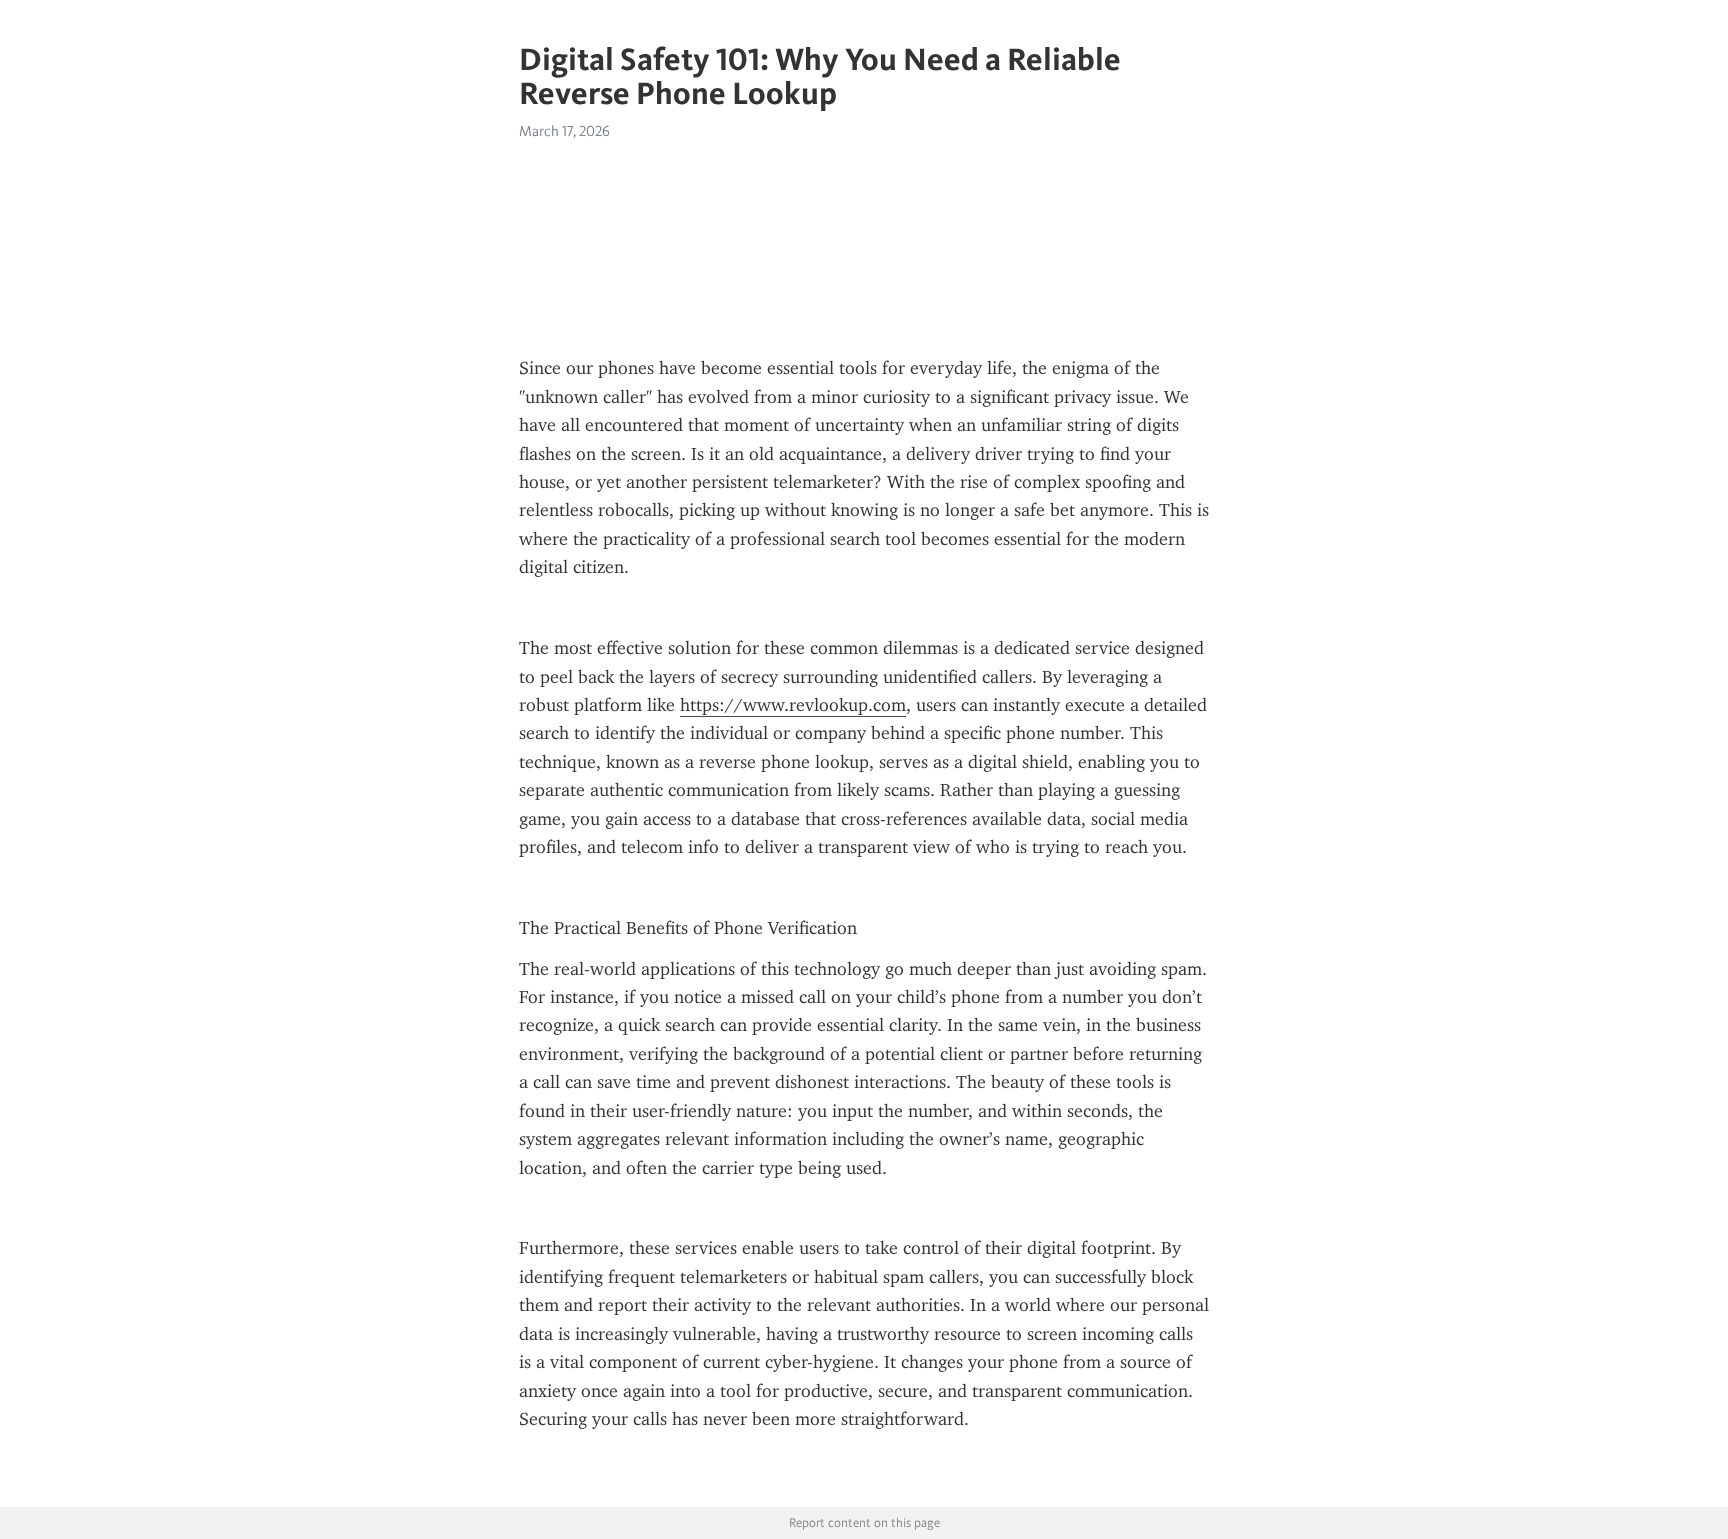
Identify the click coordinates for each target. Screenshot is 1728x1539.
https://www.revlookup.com (793, 705)
